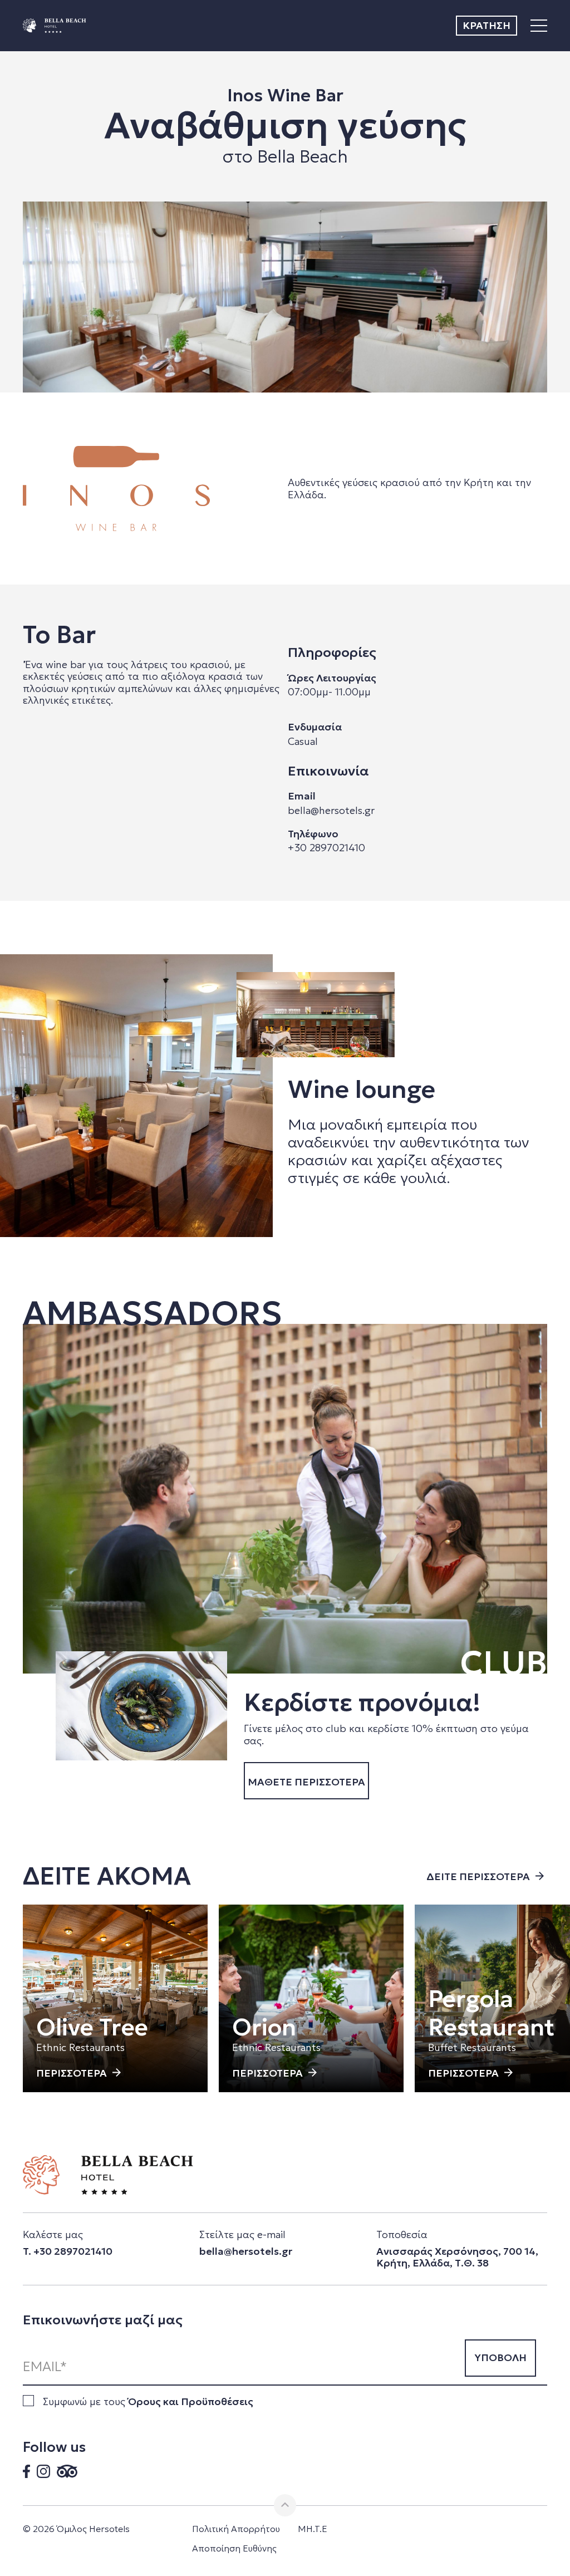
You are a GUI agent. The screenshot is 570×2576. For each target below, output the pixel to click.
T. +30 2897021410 (68, 2251)
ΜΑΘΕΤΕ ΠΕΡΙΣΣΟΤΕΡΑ (306, 1782)
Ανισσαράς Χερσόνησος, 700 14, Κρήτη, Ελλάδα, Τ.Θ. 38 (457, 2257)
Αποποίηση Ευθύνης (234, 2548)
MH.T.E (313, 2529)
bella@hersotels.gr (331, 810)
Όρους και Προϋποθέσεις (191, 2401)
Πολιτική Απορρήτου (236, 2529)
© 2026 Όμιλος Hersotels (76, 2529)
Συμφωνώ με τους (148, 2401)
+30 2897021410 (326, 848)
